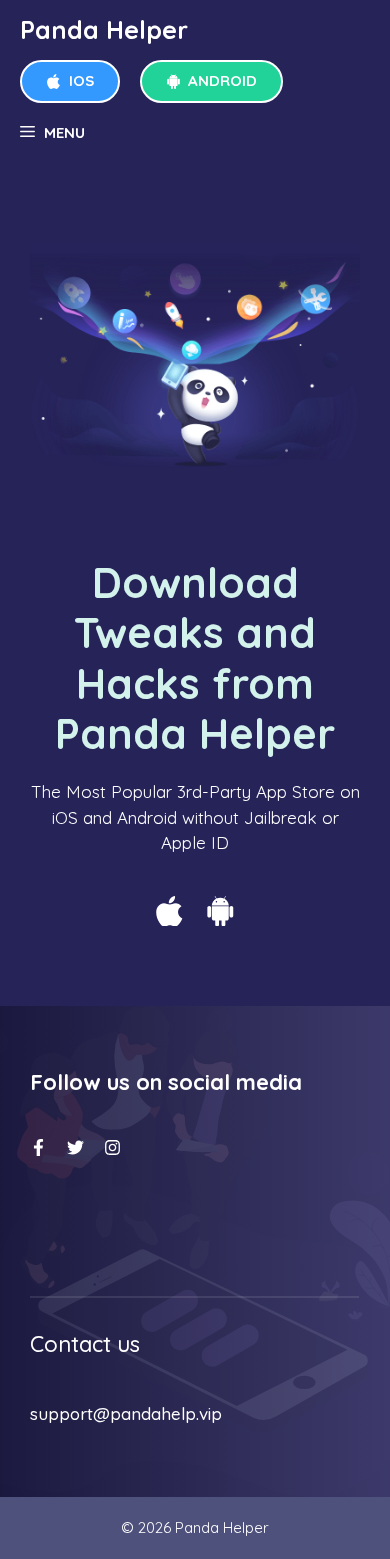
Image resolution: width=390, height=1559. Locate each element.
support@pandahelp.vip (126, 1413)
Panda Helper (104, 29)
